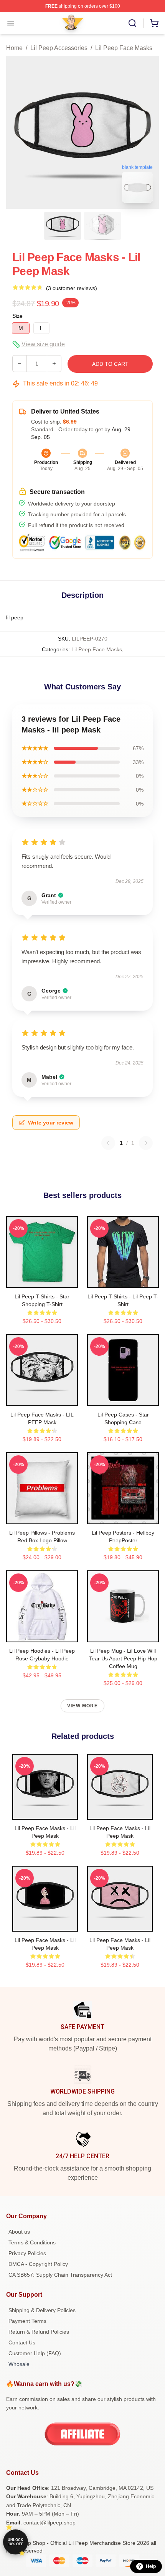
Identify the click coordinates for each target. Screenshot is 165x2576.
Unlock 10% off (16, 2542)
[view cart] (154, 23)
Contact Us (22, 2342)
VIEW (42, 1280)
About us (19, 2232)
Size (17, 316)
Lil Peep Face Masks (124, 48)
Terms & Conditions (32, 2242)
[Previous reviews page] (108, 1143)
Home (14, 48)
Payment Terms (27, 2321)
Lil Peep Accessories (59, 48)
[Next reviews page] (146, 1143)
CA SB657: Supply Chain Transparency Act (60, 2275)
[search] (132, 23)
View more (82, 1706)
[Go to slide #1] (63, 226)
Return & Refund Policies (39, 2332)
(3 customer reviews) (72, 288)
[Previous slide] (18, 132)
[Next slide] (147, 132)
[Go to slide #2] (102, 226)
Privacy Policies (27, 2253)
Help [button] (151, 2566)
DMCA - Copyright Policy (38, 2264)
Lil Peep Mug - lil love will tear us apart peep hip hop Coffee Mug (123, 1658)
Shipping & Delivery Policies (42, 2310)
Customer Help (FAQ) (35, 2353)
